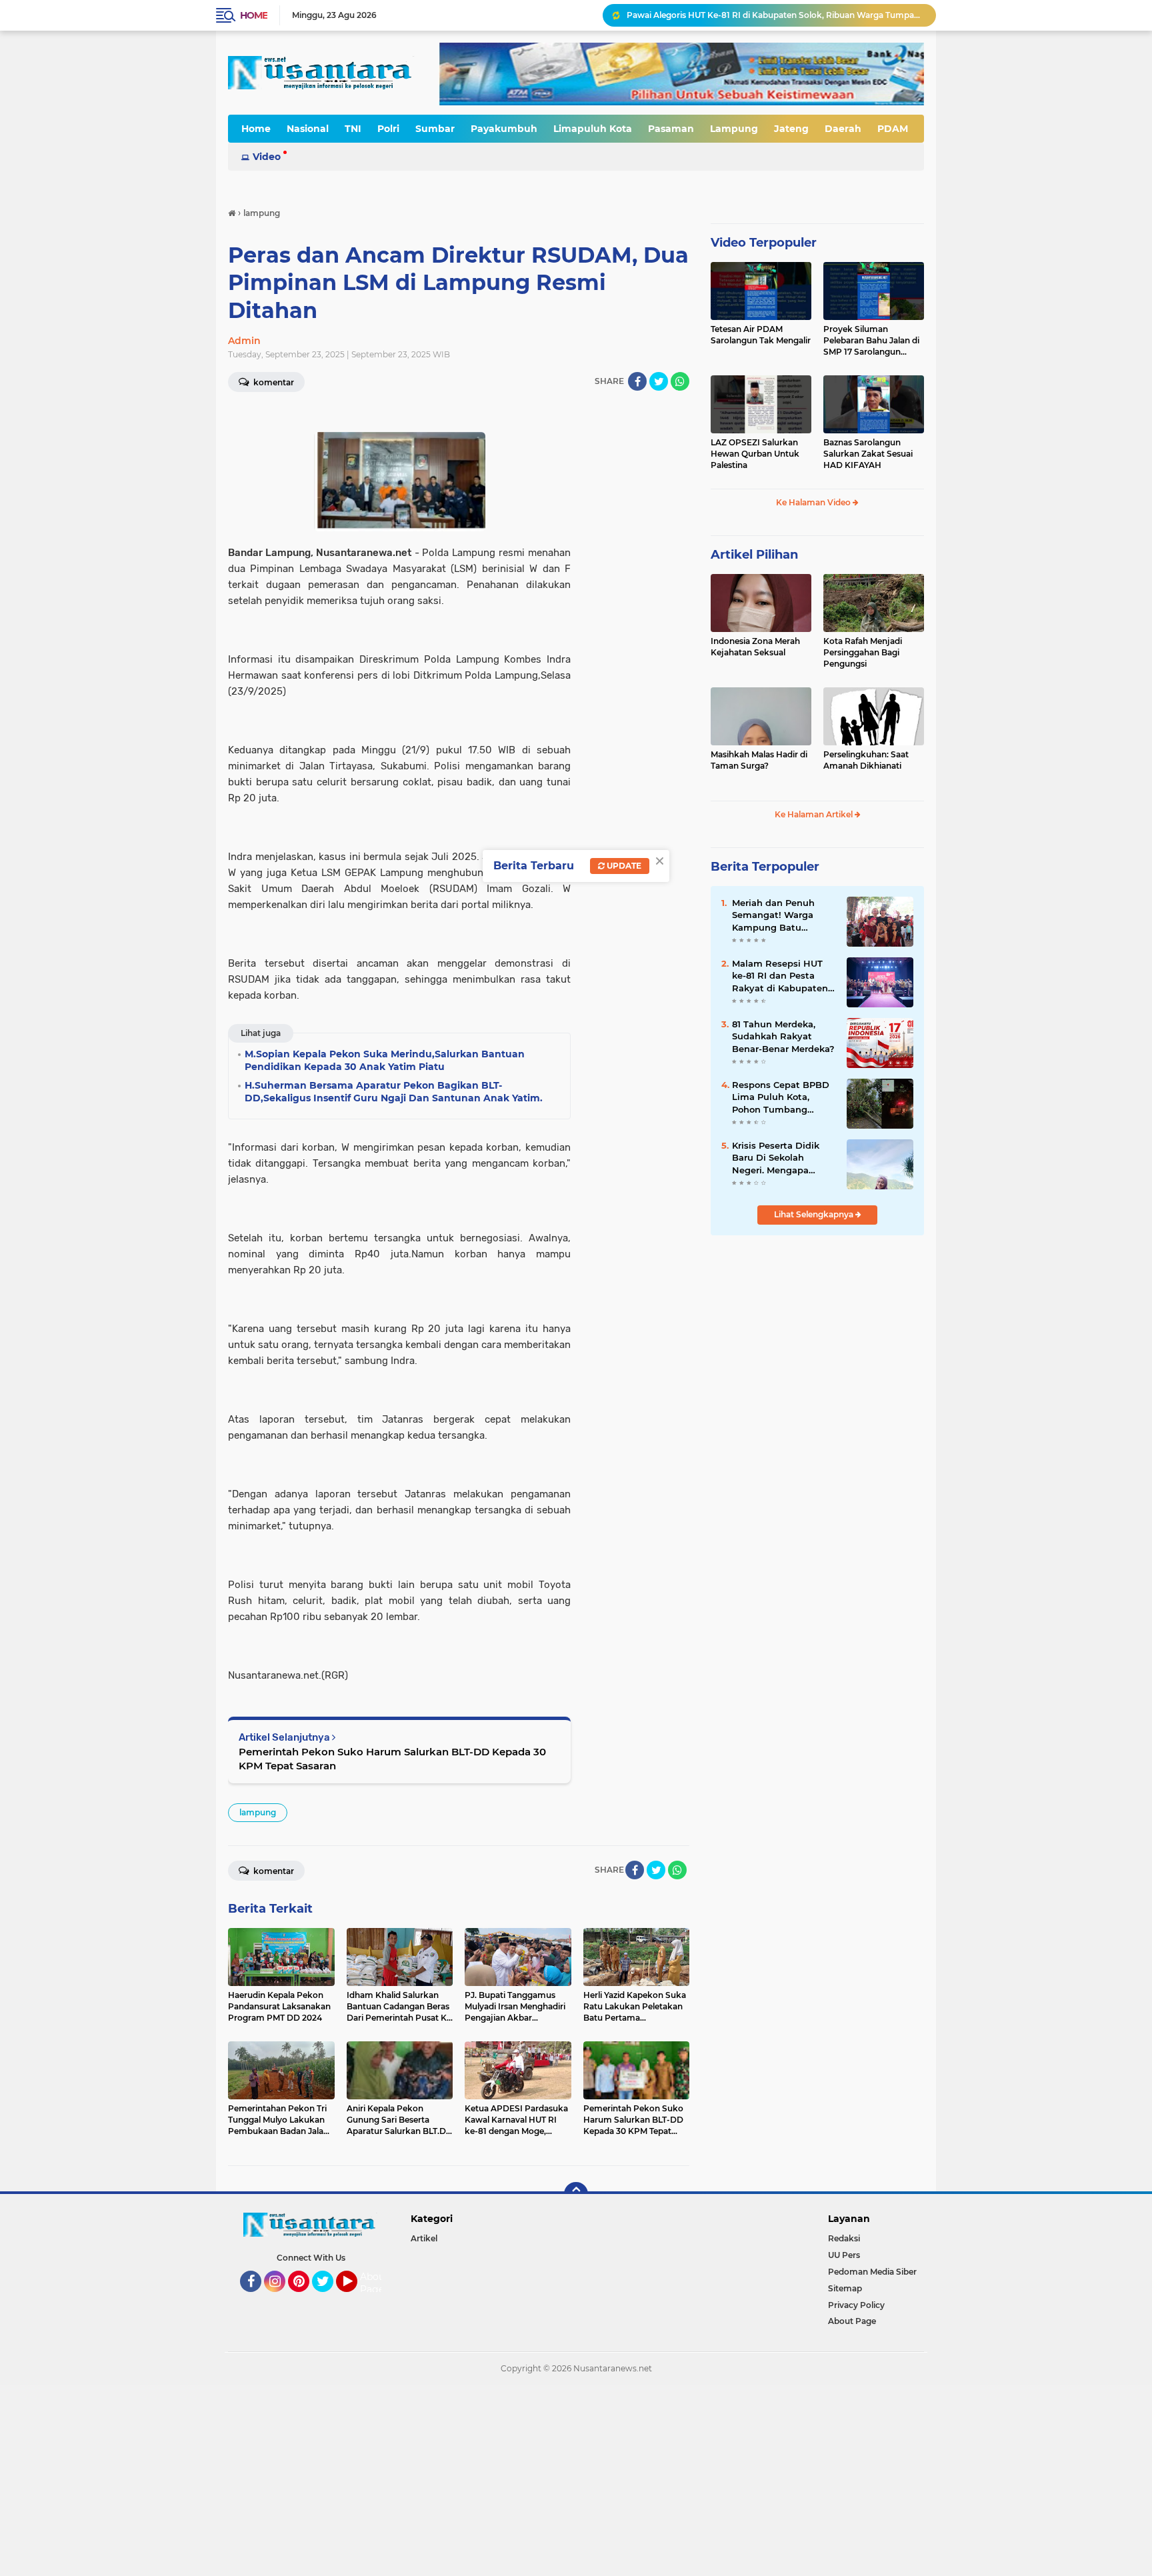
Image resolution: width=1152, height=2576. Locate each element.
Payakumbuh (504, 129)
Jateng (791, 129)
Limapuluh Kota (593, 129)
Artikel (424, 2238)
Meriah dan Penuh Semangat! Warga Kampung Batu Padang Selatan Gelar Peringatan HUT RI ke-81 (782, 915)
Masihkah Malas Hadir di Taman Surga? (759, 760)
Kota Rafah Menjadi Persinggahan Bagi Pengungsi (863, 652)
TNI (353, 129)
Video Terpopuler (764, 243)
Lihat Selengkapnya (815, 1214)
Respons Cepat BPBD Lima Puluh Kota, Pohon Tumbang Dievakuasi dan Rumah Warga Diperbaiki (781, 1097)
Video (267, 157)
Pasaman (671, 129)
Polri (388, 129)
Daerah (843, 129)
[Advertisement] (400, 2479)
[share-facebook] (637, 381)
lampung (258, 1812)
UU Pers (844, 2255)
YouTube (356, 2298)
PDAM (893, 129)
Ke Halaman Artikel (815, 814)
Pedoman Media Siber (872, 2272)
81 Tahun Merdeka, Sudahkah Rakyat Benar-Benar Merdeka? (783, 1036)
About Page (374, 2283)
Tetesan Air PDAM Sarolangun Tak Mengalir (761, 335)
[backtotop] (576, 2194)
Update (623, 866)
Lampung (734, 129)
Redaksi (844, 2238)
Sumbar (435, 129)
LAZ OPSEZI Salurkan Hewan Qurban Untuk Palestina (755, 454)
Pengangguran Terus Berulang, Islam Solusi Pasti (725, 15)
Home (254, 15)
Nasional (308, 129)
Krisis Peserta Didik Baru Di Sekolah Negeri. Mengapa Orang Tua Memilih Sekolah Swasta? (776, 1158)
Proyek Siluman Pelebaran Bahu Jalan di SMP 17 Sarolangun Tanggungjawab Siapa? (871, 341)
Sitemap (845, 2288)
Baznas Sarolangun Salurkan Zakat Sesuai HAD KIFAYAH (868, 454)
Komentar (273, 382)
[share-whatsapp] (680, 381)
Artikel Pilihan (754, 555)
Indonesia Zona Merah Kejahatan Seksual (755, 647)
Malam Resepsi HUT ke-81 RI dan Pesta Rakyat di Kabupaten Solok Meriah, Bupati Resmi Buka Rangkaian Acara (780, 976)
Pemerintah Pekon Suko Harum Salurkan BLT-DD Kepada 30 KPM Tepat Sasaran (392, 1759)
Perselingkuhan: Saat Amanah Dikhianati (866, 760)
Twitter (329, 2298)
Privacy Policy (856, 2305)
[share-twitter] (659, 381)
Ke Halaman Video (814, 502)
